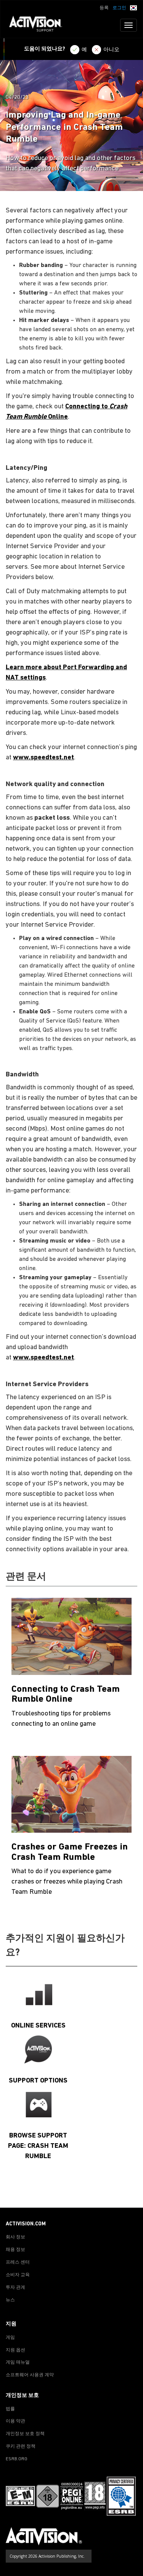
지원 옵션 (15, 2350)
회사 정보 (15, 2237)
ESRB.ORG (17, 2459)
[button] (133, 7)
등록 (104, 8)
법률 (10, 2409)
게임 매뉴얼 (18, 2362)
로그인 (119, 8)
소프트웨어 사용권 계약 (30, 2375)
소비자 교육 (18, 2275)
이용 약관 (15, 2421)
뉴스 (10, 2300)
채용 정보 (15, 2250)
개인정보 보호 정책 (25, 2434)
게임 (10, 2338)
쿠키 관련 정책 (21, 2447)
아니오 (111, 50)
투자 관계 (15, 2288)
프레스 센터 (18, 2262)
